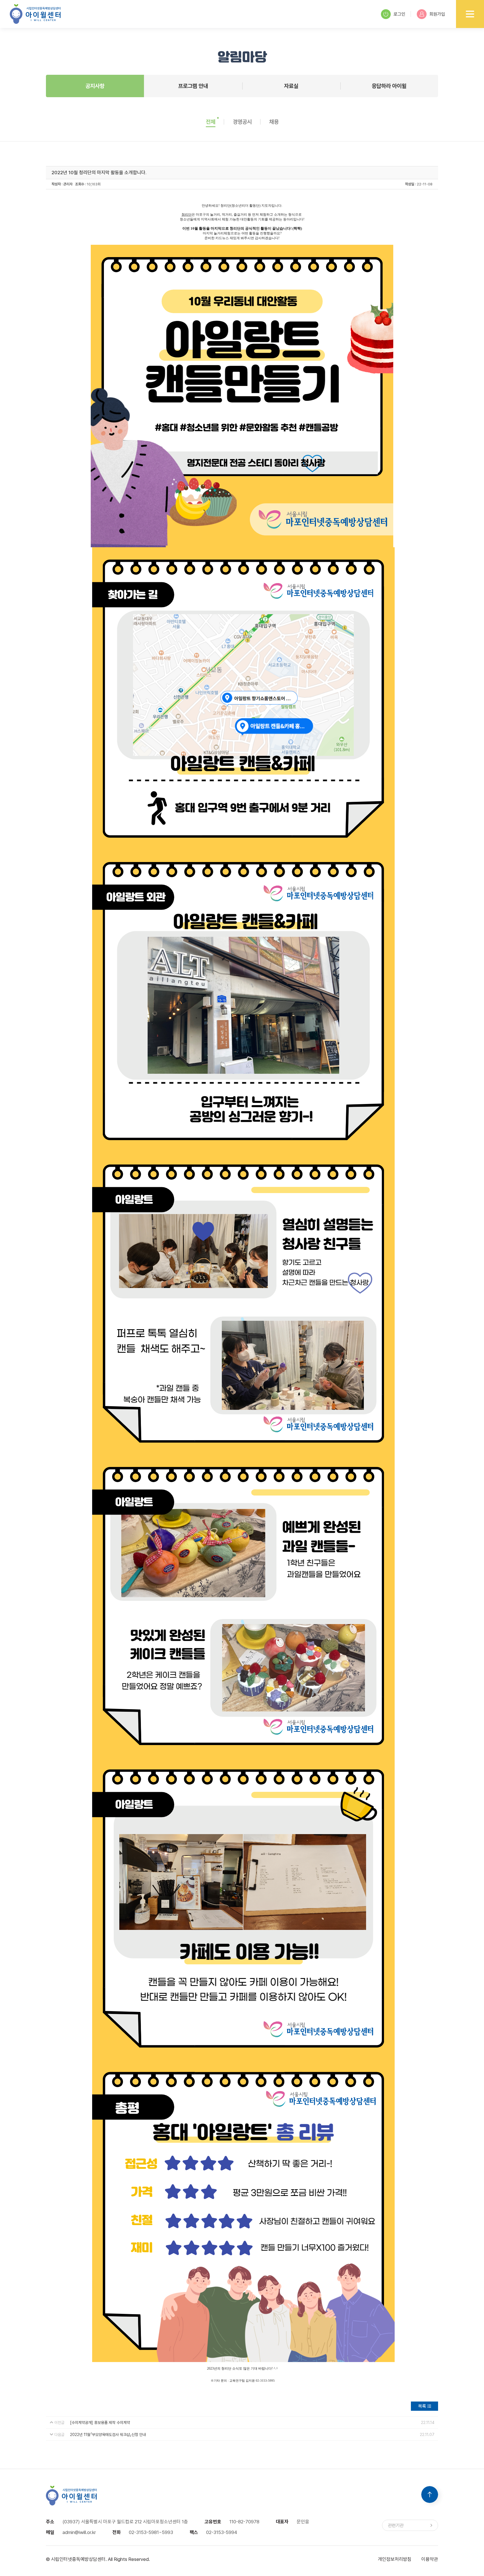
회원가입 (437, 14)
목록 (422, 2406)
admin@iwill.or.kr (79, 2532)
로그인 (399, 14)
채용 (274, 122)
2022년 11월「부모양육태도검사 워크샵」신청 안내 (108, 2435)
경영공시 (242, 122)
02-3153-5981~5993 (151, 2532)
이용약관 (430, 2559)
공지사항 (95, 86)
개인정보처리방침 (395, 2559)
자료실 (291, 86)
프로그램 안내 (193, 86)
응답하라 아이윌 (389, 86)
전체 (211, 122)
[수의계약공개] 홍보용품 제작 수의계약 (100, 2423)
